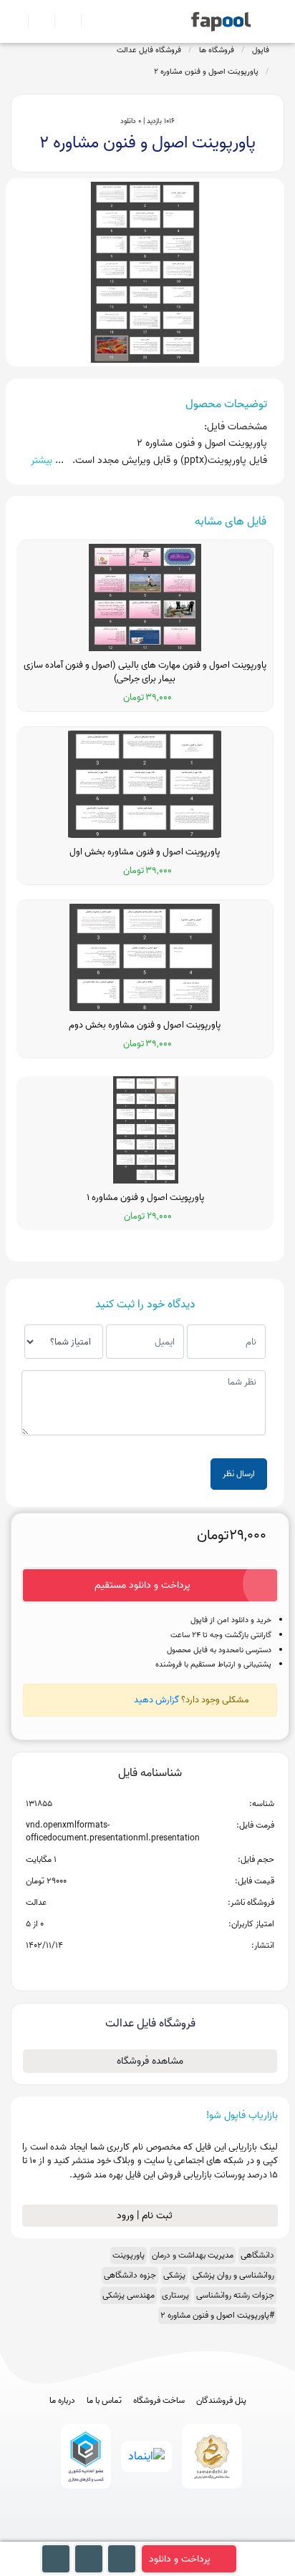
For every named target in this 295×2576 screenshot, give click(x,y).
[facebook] (95, 2534)
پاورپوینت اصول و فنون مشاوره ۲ (206, 72)
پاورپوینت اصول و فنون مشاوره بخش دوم (145, 1025)
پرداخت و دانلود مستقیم (142, 1585)
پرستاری (175, 2295)
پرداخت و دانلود (180, 2559)
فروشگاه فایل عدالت (149, 50)
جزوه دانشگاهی (130, 2275)
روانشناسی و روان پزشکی (233, 2275)
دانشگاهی (257, 2255)
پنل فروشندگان (221, 2401)
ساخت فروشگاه (159, 2401)
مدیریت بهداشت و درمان (193, 2255)
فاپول (261, 50)
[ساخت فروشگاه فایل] (62, 21)
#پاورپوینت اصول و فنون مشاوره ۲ (217, 2315)
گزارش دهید (156, 1700)
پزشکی (174, 2275)
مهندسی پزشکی (129, 2295)
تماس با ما (104, 2401)
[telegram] (121, 2534)
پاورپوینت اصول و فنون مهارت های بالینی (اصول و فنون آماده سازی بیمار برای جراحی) (145, 672)
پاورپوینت (129, 2255)
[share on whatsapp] (150, 1968)
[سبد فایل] (16, 21)
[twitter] (174, 2534)
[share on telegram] (131, 1968)
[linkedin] (201, 2534)
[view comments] (167, 1968)
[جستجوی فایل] (88, 21)
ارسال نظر (239, 1474)
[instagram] (148, 2534)
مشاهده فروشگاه (150, 2061)
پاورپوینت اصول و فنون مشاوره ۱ (145, 1198)
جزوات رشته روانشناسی (235, 2295)
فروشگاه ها (217, 50)
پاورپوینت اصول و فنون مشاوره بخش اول (145, 852)
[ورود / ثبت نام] (35, 21)
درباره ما (62, 2401)
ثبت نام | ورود (146, 2216)
